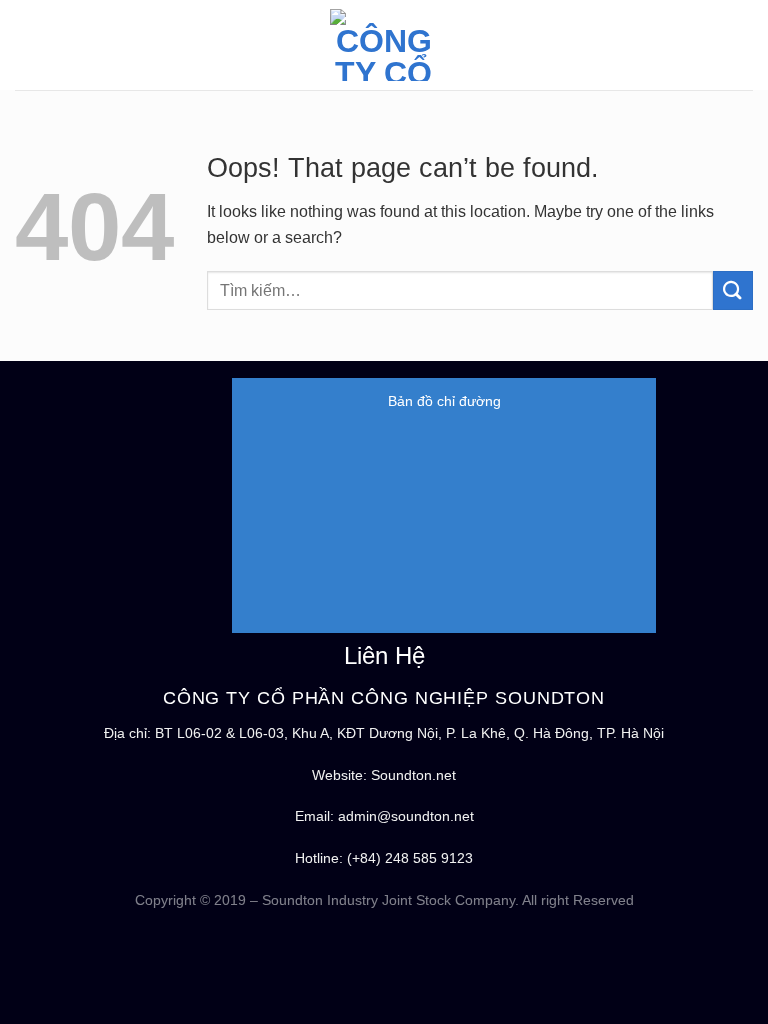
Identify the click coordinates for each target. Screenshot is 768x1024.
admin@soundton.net (406, 816)
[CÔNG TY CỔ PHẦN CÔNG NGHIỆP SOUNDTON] (384, 45)
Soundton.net (413, 775)
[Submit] (733, 290)
